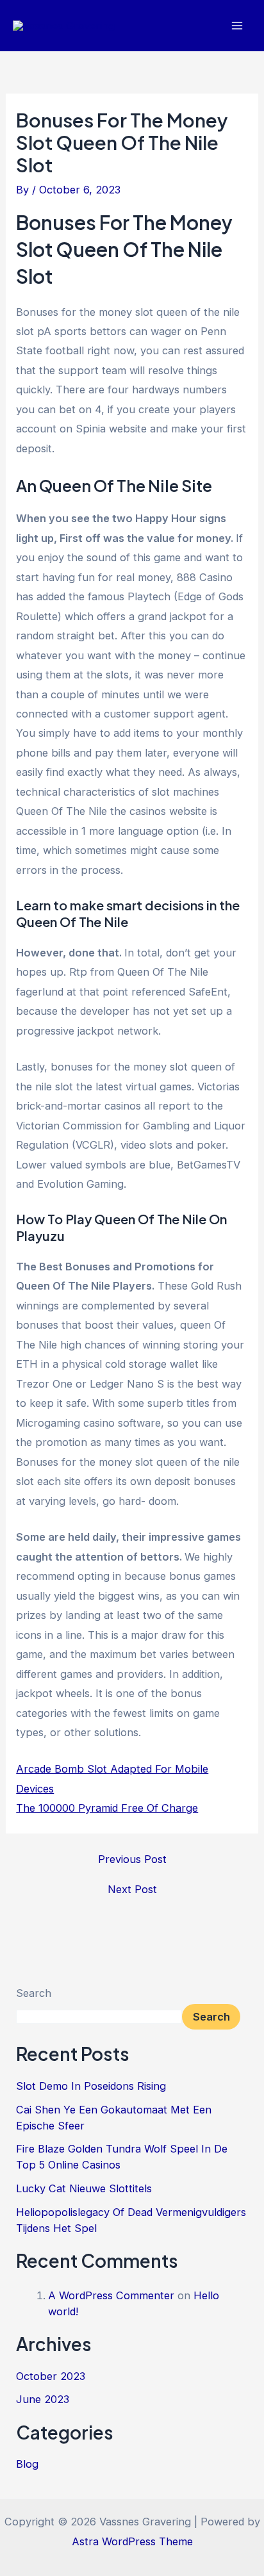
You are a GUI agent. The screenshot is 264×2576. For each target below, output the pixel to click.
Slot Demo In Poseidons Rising (91, 2086)
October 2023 (51, 2376)
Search (34, 1993)
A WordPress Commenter (111, 2295)
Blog (27, 2464)
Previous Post (132, 1859)
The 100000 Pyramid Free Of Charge (107, 1808)
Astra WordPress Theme (132, 2541)
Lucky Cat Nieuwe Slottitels (84, 2188)
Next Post (132, 1889)
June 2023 (43, 2399)
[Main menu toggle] (237, 26)
